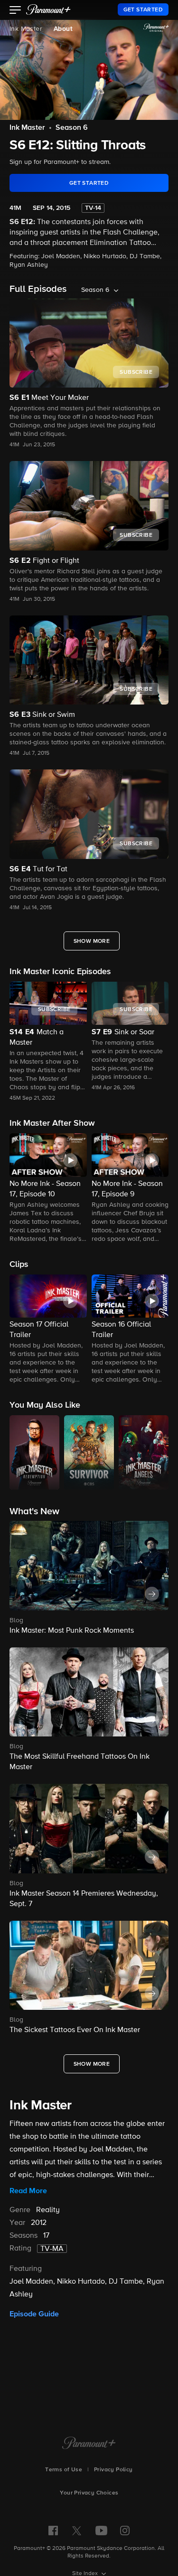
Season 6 (72, 128)
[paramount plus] (48, 9)
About (63, 29)
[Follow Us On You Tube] (101, 2531)
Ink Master (26, 29)
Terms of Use (64, 2470)
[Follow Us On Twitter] (77, 2530)
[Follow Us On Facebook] (53, 2531)
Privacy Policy (113, 2470)
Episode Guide (34, 2314)
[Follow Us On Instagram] (125, 2531)
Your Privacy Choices (89, 2493)
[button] (15, 11)
